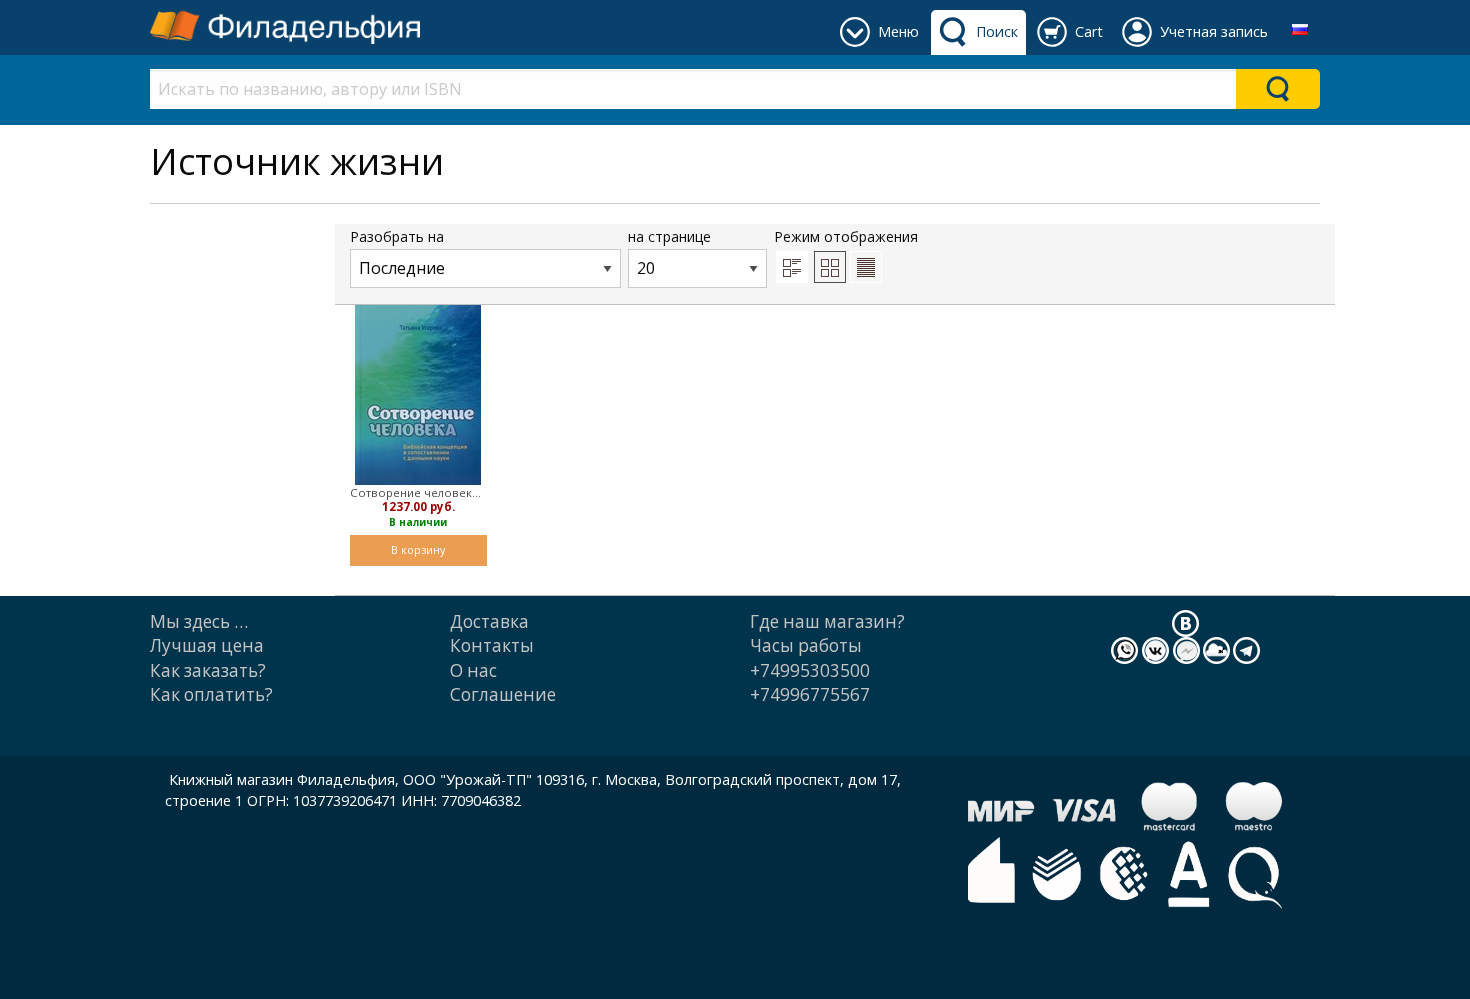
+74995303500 (810, 670)
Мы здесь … (199, 621)
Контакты (492, 645)
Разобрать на (397, 236)
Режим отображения (846, 236)
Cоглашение (503, 694)
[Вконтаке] (1185, 622)
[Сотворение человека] (418, 395)
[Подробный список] (792, 267)
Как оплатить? (211, 694)
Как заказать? (208, 670)
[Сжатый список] (866, 267)
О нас (473, 670)
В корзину (418, 549)
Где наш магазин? (827, 621)
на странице (669, 236)
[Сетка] (830, 267)
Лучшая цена (207, 645)
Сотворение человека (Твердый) (418, 492)
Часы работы (806, 645)
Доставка (489, 621)
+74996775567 (810, 694)
